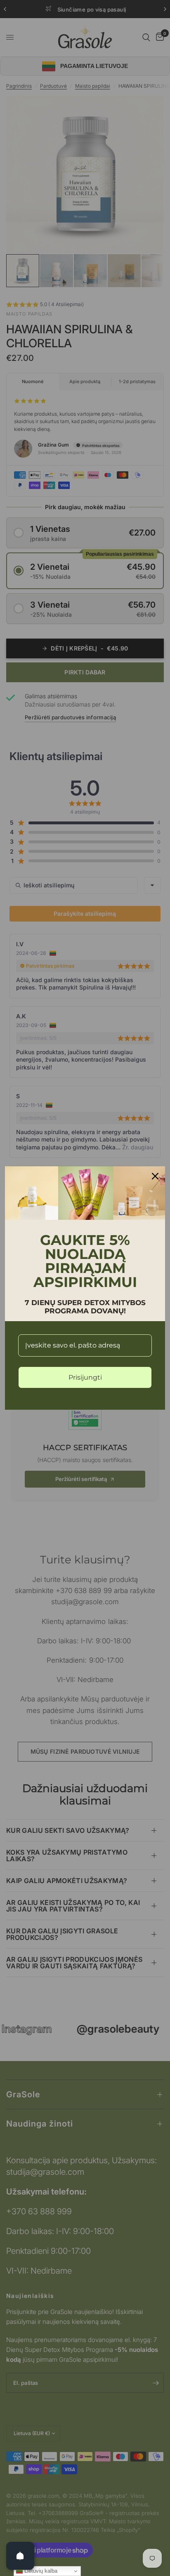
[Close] (155, 1176)
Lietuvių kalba (40, 2571)
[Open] (20, 2556)
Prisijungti (85, 1377)
